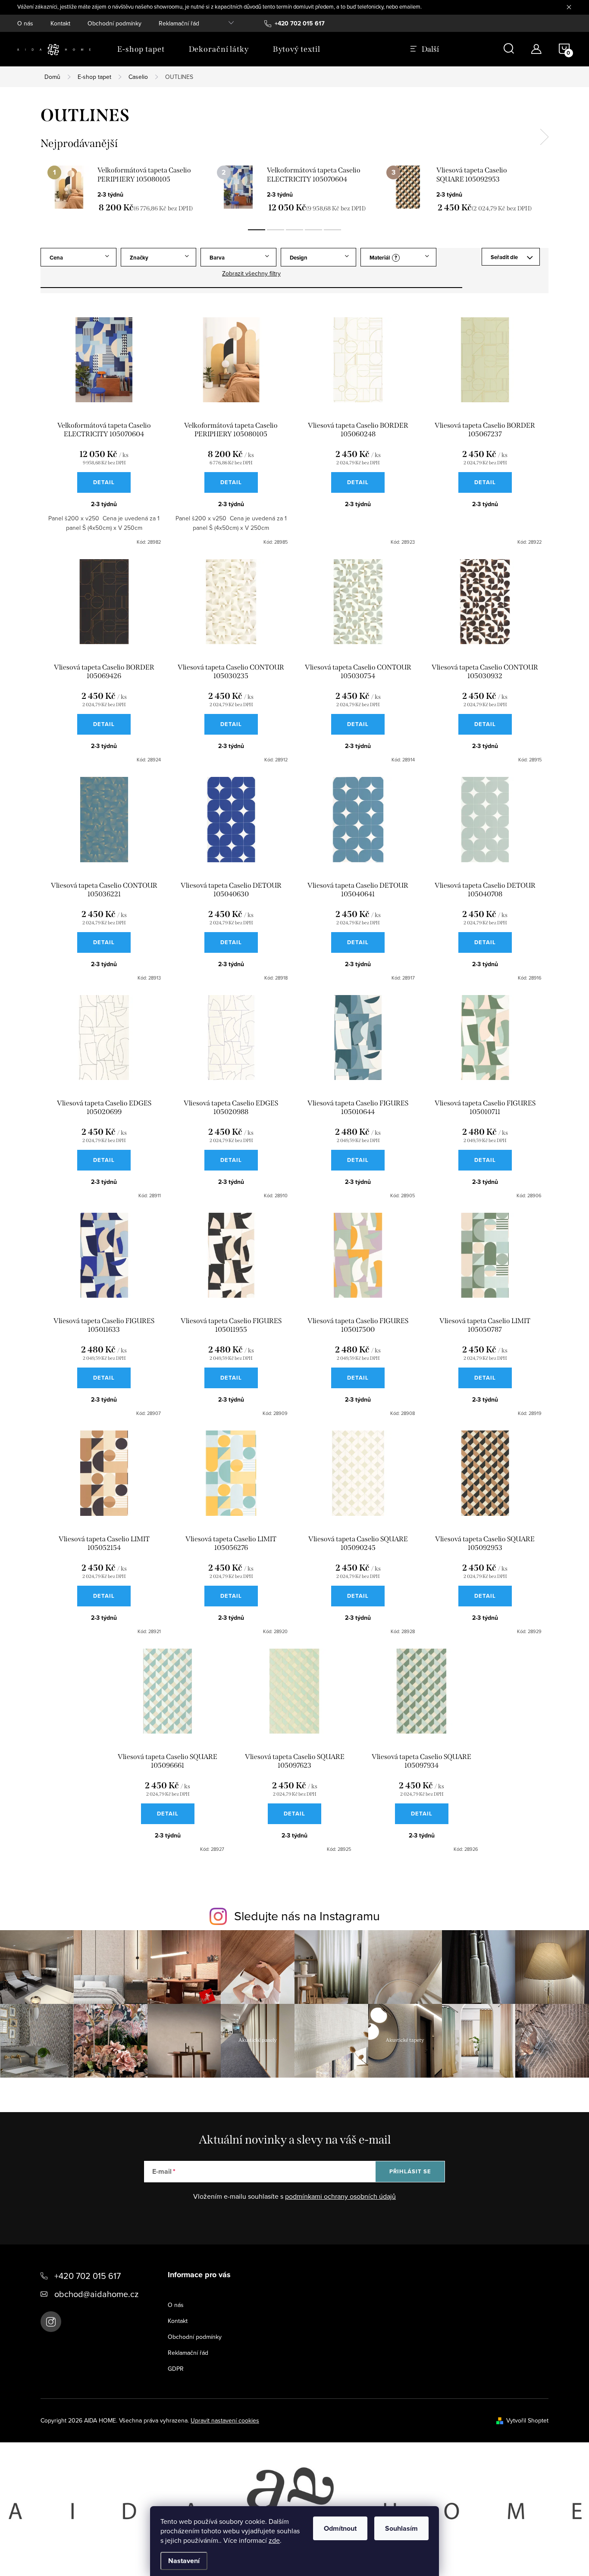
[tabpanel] (125, 189)
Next (544, 137)
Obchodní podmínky (114, 23)
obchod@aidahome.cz (96, 2294)
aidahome (51, 2322)
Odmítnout (340, 2528)
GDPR (176, 2369)
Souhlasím (401, 2528)
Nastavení (184, 2561)
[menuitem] (141, 49)
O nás (25, 23)
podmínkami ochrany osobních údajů (340, 2196)
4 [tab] (313, 230)
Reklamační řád (179, 23)
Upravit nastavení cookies (225, 2420)
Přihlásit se (410, 2171)
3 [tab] (294, 230)
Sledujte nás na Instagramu (307, 1916)
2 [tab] (276, 230)
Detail (104, 482)
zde (274, 2540)
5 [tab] (332, 230)
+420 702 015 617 (88, 2276)
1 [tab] (257, 230)
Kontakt (60, 23)
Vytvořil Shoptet (527, 2420)
